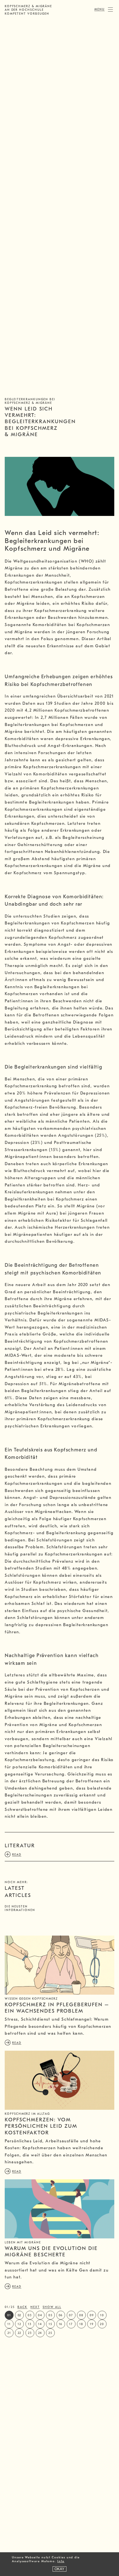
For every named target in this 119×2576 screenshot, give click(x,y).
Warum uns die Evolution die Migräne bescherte (51, 2252)
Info (61, 2561)
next (35, 2307)
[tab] (59, 1846)
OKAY (59, 2569)
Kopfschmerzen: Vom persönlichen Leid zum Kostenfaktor (41, 2126)
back (22, 2307)
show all (52, 2307)
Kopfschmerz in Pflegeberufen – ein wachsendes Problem (57, 2008)
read (17, 2043)
